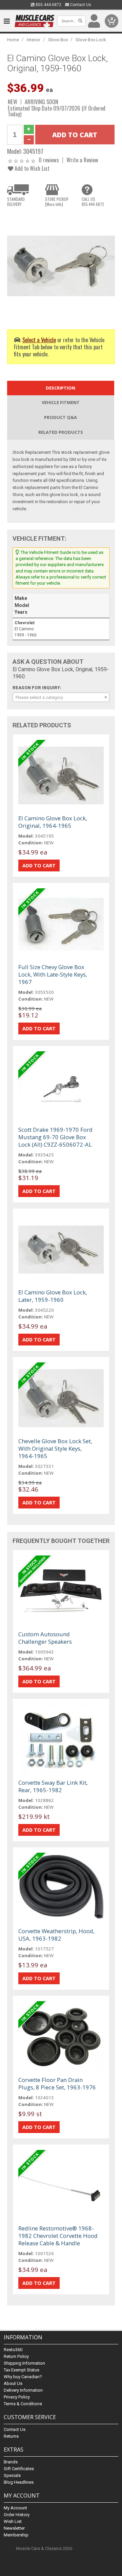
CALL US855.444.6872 (93, 202)
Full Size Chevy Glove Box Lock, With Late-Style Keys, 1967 (53, 974)
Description (60, 388)
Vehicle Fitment (61, 402)
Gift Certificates (19, 2469)
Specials (12, 2475)
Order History (17, 2515)
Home (13, 40)
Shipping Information (24, 2363)
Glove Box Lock (91, 40)
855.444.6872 (48, 5)
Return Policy (16, 2356)
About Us (13, 2383)
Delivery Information (23, 2390)
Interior (34, 40)
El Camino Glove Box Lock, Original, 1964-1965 (53, 822)
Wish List (13, 2521)
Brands (11, 2462)
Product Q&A (60, 417)
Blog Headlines (19, 2482)
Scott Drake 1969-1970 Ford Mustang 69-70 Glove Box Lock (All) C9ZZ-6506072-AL (55, 1137)
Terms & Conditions (23, 2404)
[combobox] (61, 697)
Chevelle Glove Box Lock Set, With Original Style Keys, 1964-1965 (55, 1448)
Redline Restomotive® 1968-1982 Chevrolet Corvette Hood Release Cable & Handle (58, 2236)
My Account (15, 2508)
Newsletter (14, 2528)
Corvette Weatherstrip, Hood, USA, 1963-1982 (56, 1935)
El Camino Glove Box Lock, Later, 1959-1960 (53, 1296)
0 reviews (49, 160)
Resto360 (13, 2350)
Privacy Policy (17, 2397)
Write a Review (82, 160)
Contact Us (80, 5)
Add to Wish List (31, 168)
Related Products (61, 432)
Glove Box (58, 40)
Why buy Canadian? (23, 2377)
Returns (11, 2436)
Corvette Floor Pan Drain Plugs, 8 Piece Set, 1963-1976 (57, 2083)
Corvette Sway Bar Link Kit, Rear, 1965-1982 (53, 1786)
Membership (16, 2535)
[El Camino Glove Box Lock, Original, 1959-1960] (61, 265)
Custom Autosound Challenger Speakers (45, 1638)
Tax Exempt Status (22, 2370)
